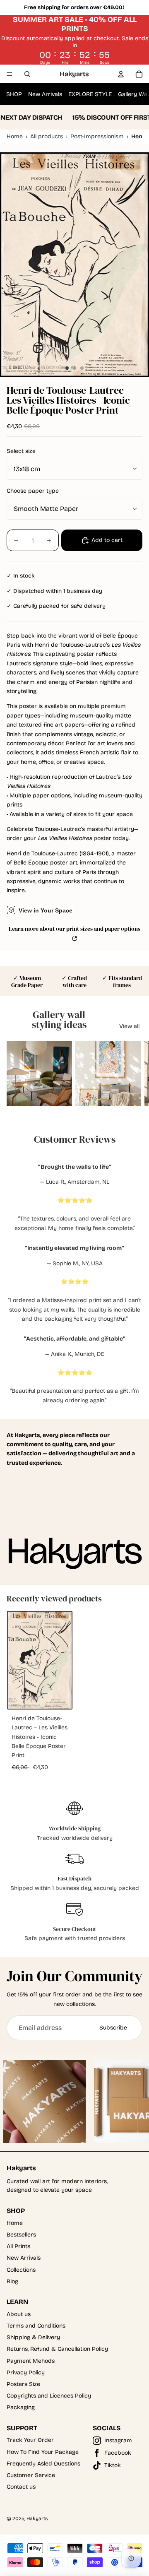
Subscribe (113, 2028)
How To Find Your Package (43, 2452)
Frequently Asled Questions (43, 2464)
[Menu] (10, 74)
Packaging (21, 2407)
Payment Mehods (31, 2361)
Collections (21, 2270)
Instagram (118, 2440)
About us (19, 2314)
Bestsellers (21, 2235)
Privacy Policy (26, 2373)
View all (129, 1026)
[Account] (121, 74)
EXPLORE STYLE (90, 94)
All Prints (18, 2246)
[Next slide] (135, 1074)
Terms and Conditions (36, 2326)
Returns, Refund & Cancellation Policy (57, 2349)
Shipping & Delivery (33, 2337)
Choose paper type (33, 491)
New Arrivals (45, 94)
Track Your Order (30, 2440)
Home (15, 2223)
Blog (12, 2281)
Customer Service (31, 2475)
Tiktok (113, 2465)
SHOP (14, 94)
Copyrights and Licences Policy (49, 2396)
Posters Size (23, 2384)
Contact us (21, 2487)
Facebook (118, 2453)
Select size (21, 451)
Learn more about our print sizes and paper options (74, 929)
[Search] (27, 74)
